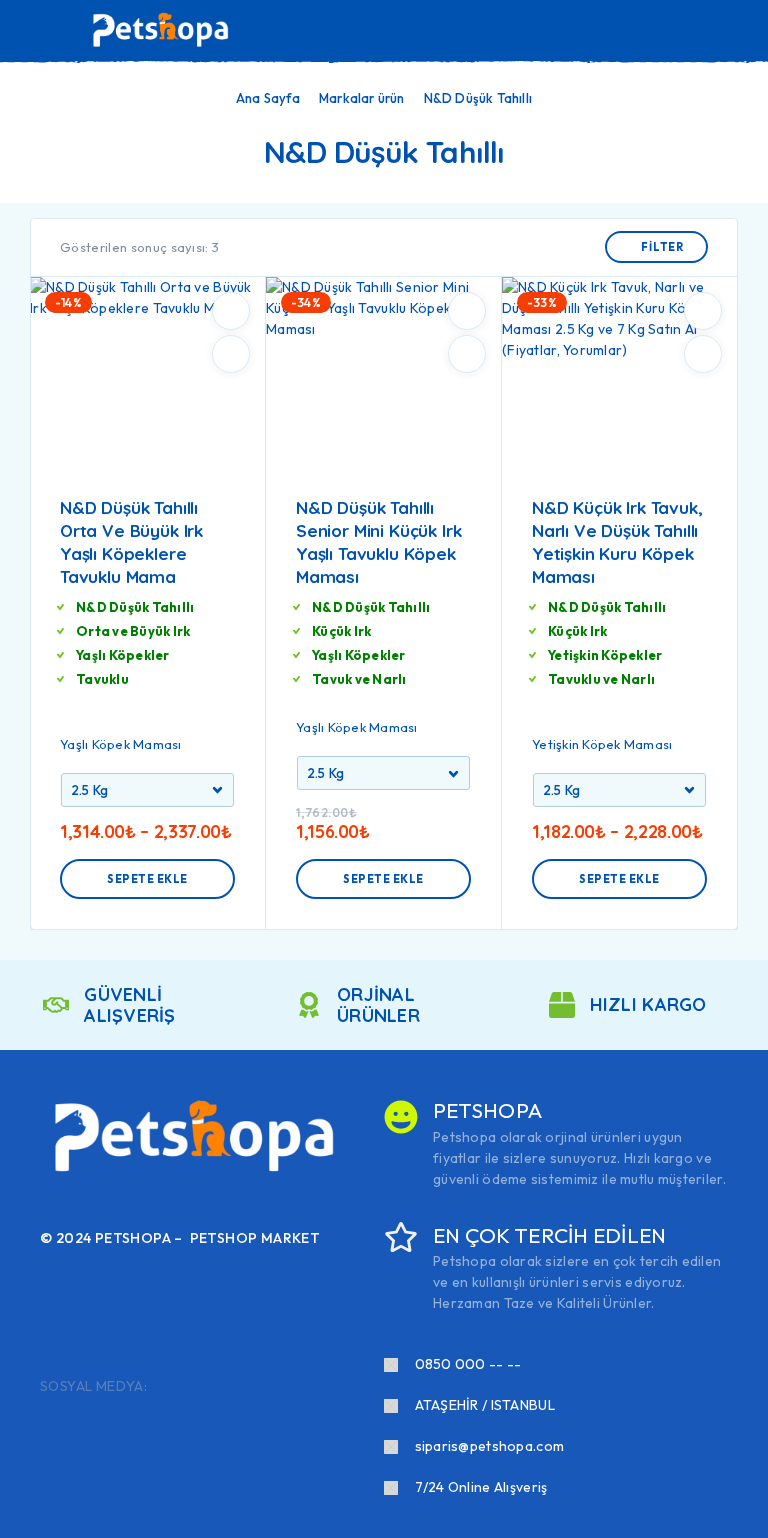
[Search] (642, 32)
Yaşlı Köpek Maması (121, 744)
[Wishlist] (706, 31)
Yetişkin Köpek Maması (602, 744)
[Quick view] (231, 354)
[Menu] (43, 30)
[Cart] (739, 30)
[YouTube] (262, 1387)
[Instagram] (198, 1387)
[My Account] (674, 31)
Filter (662, 247)
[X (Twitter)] (230, 1387)
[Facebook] (166, 1387)
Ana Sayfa (268, 98)
